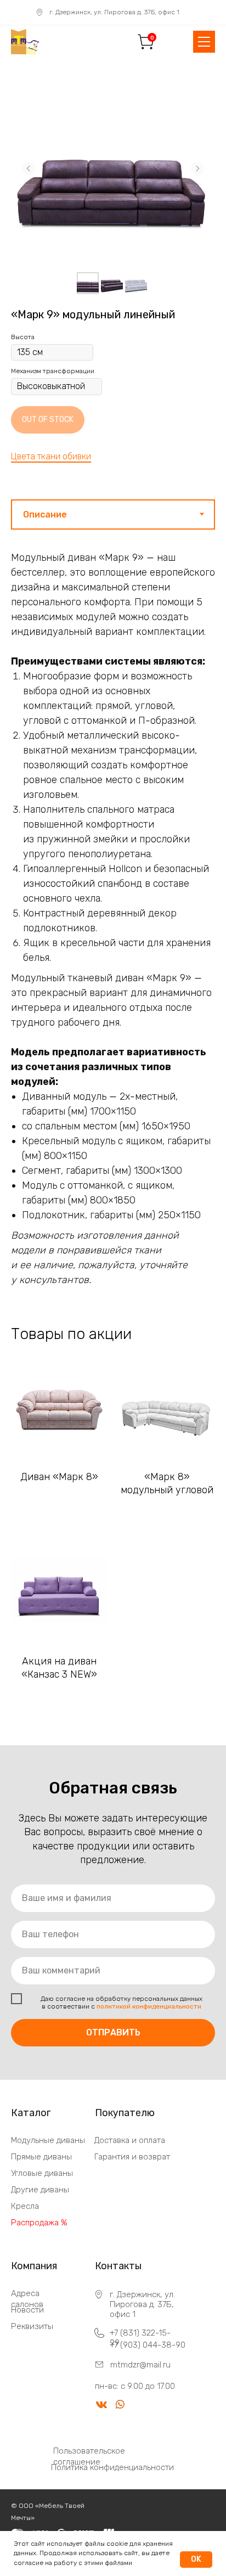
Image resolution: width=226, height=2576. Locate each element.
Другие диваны (40, 2190)
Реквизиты (32, 2326)
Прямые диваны (41, 2157)
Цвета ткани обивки (51, 456)
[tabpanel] (113, 910)
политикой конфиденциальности (149, 2006)
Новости (27, 2310)
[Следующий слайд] (197, 168)
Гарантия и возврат (132, 2157)
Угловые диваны (42, 2173)
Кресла (25, 2206)
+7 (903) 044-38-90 (148, 2345)
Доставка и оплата (130, 2140)
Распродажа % (39, 2223)
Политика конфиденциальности (112, 2467)
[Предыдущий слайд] (29, 168)
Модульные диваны (48, 2140)
